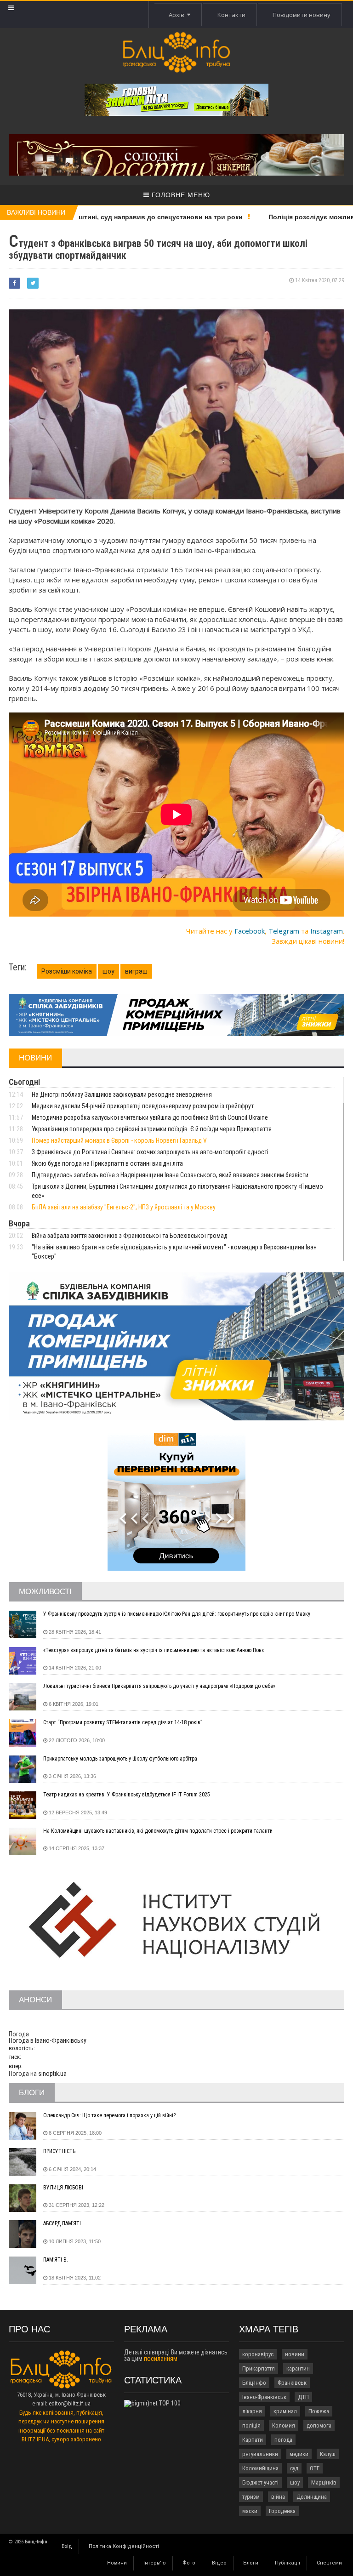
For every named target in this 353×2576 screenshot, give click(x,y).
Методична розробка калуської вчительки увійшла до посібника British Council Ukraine (150, 1117)
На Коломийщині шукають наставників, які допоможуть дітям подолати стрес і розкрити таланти (158, 1831)
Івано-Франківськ (264, 2397)
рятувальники (260, 2454)
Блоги (251, 2563)
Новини (117, 2563)
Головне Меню (180, 195)
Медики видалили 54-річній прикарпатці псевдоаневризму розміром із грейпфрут (143, 1106)
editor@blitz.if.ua (70, 2403)
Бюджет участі (260, 2482)
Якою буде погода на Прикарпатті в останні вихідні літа (107, 1163)
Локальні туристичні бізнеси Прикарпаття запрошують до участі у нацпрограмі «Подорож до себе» (159, 1686)
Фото (189, 2563)
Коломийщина (260, 2468)
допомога (319, 2425)
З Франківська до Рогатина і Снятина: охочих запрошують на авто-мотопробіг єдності (150, 1152)
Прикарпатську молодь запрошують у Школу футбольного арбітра (120, 1759)
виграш (136, 971)
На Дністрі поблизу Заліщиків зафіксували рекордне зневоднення (122, 1094)
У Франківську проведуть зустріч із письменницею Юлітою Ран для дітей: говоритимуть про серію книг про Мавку (177, 1614)
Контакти (231, 15)
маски (250, 2511)
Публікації (288, 2563)
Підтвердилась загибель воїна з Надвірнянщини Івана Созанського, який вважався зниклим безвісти (170, 1175)
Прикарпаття (259, 2368)
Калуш (328, 2454)
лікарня (252, 2411)
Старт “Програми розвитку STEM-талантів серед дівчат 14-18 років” (123, 1722)
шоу (108, 971)
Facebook (250, 931)
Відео (219, 2563)
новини (295, 2354)
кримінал (285, 2411)
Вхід (67, 2546)
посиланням (161, 2359)
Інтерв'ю (155, 2563)
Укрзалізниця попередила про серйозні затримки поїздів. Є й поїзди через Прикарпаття (152, 1129)
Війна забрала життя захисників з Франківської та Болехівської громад (130, 1236)
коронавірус (258, 2354)
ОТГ (315, 2468)
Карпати (253, 2440)
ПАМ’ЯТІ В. (56, 2260)
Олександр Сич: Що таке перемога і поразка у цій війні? (109, 2115)
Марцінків (324, 2482)
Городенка (282, 2511)
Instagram (327, 931)
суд (294, 2468)
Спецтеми (329, 2563)
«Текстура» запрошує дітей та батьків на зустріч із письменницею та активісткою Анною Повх (154, 1650)
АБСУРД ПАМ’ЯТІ (62, 2223)
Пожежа (319, 2411)
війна (278, 2497)
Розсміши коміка (67, 971)
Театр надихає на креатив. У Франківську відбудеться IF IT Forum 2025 (127, 1795)
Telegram (284, 931)
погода (283, 2440)
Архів (178, 15)
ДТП (303, 2397)
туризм (251, 2497)
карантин (298, 2368)
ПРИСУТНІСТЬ (59, 2151)
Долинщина (312, 2497)
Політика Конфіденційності (124, 2546)
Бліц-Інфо (254, 2383)
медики (299, 2454)
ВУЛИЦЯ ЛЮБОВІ (63, 2188)
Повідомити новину (302, 15)
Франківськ (292, 2383)
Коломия (284, 2425)
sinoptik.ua (52, 2074)
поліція (251, 2425)
